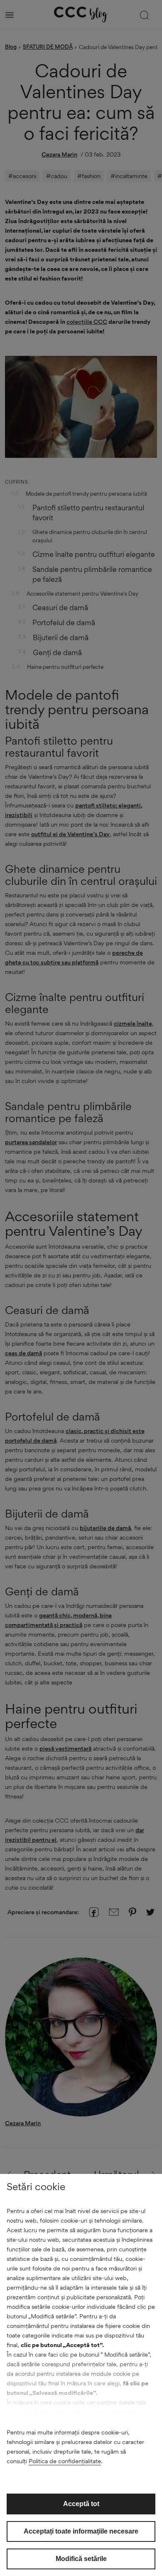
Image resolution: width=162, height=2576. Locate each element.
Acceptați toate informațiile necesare (81, 2531)
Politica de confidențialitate (65, 2461)
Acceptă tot (81, 2504)
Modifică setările (81, 2559)
